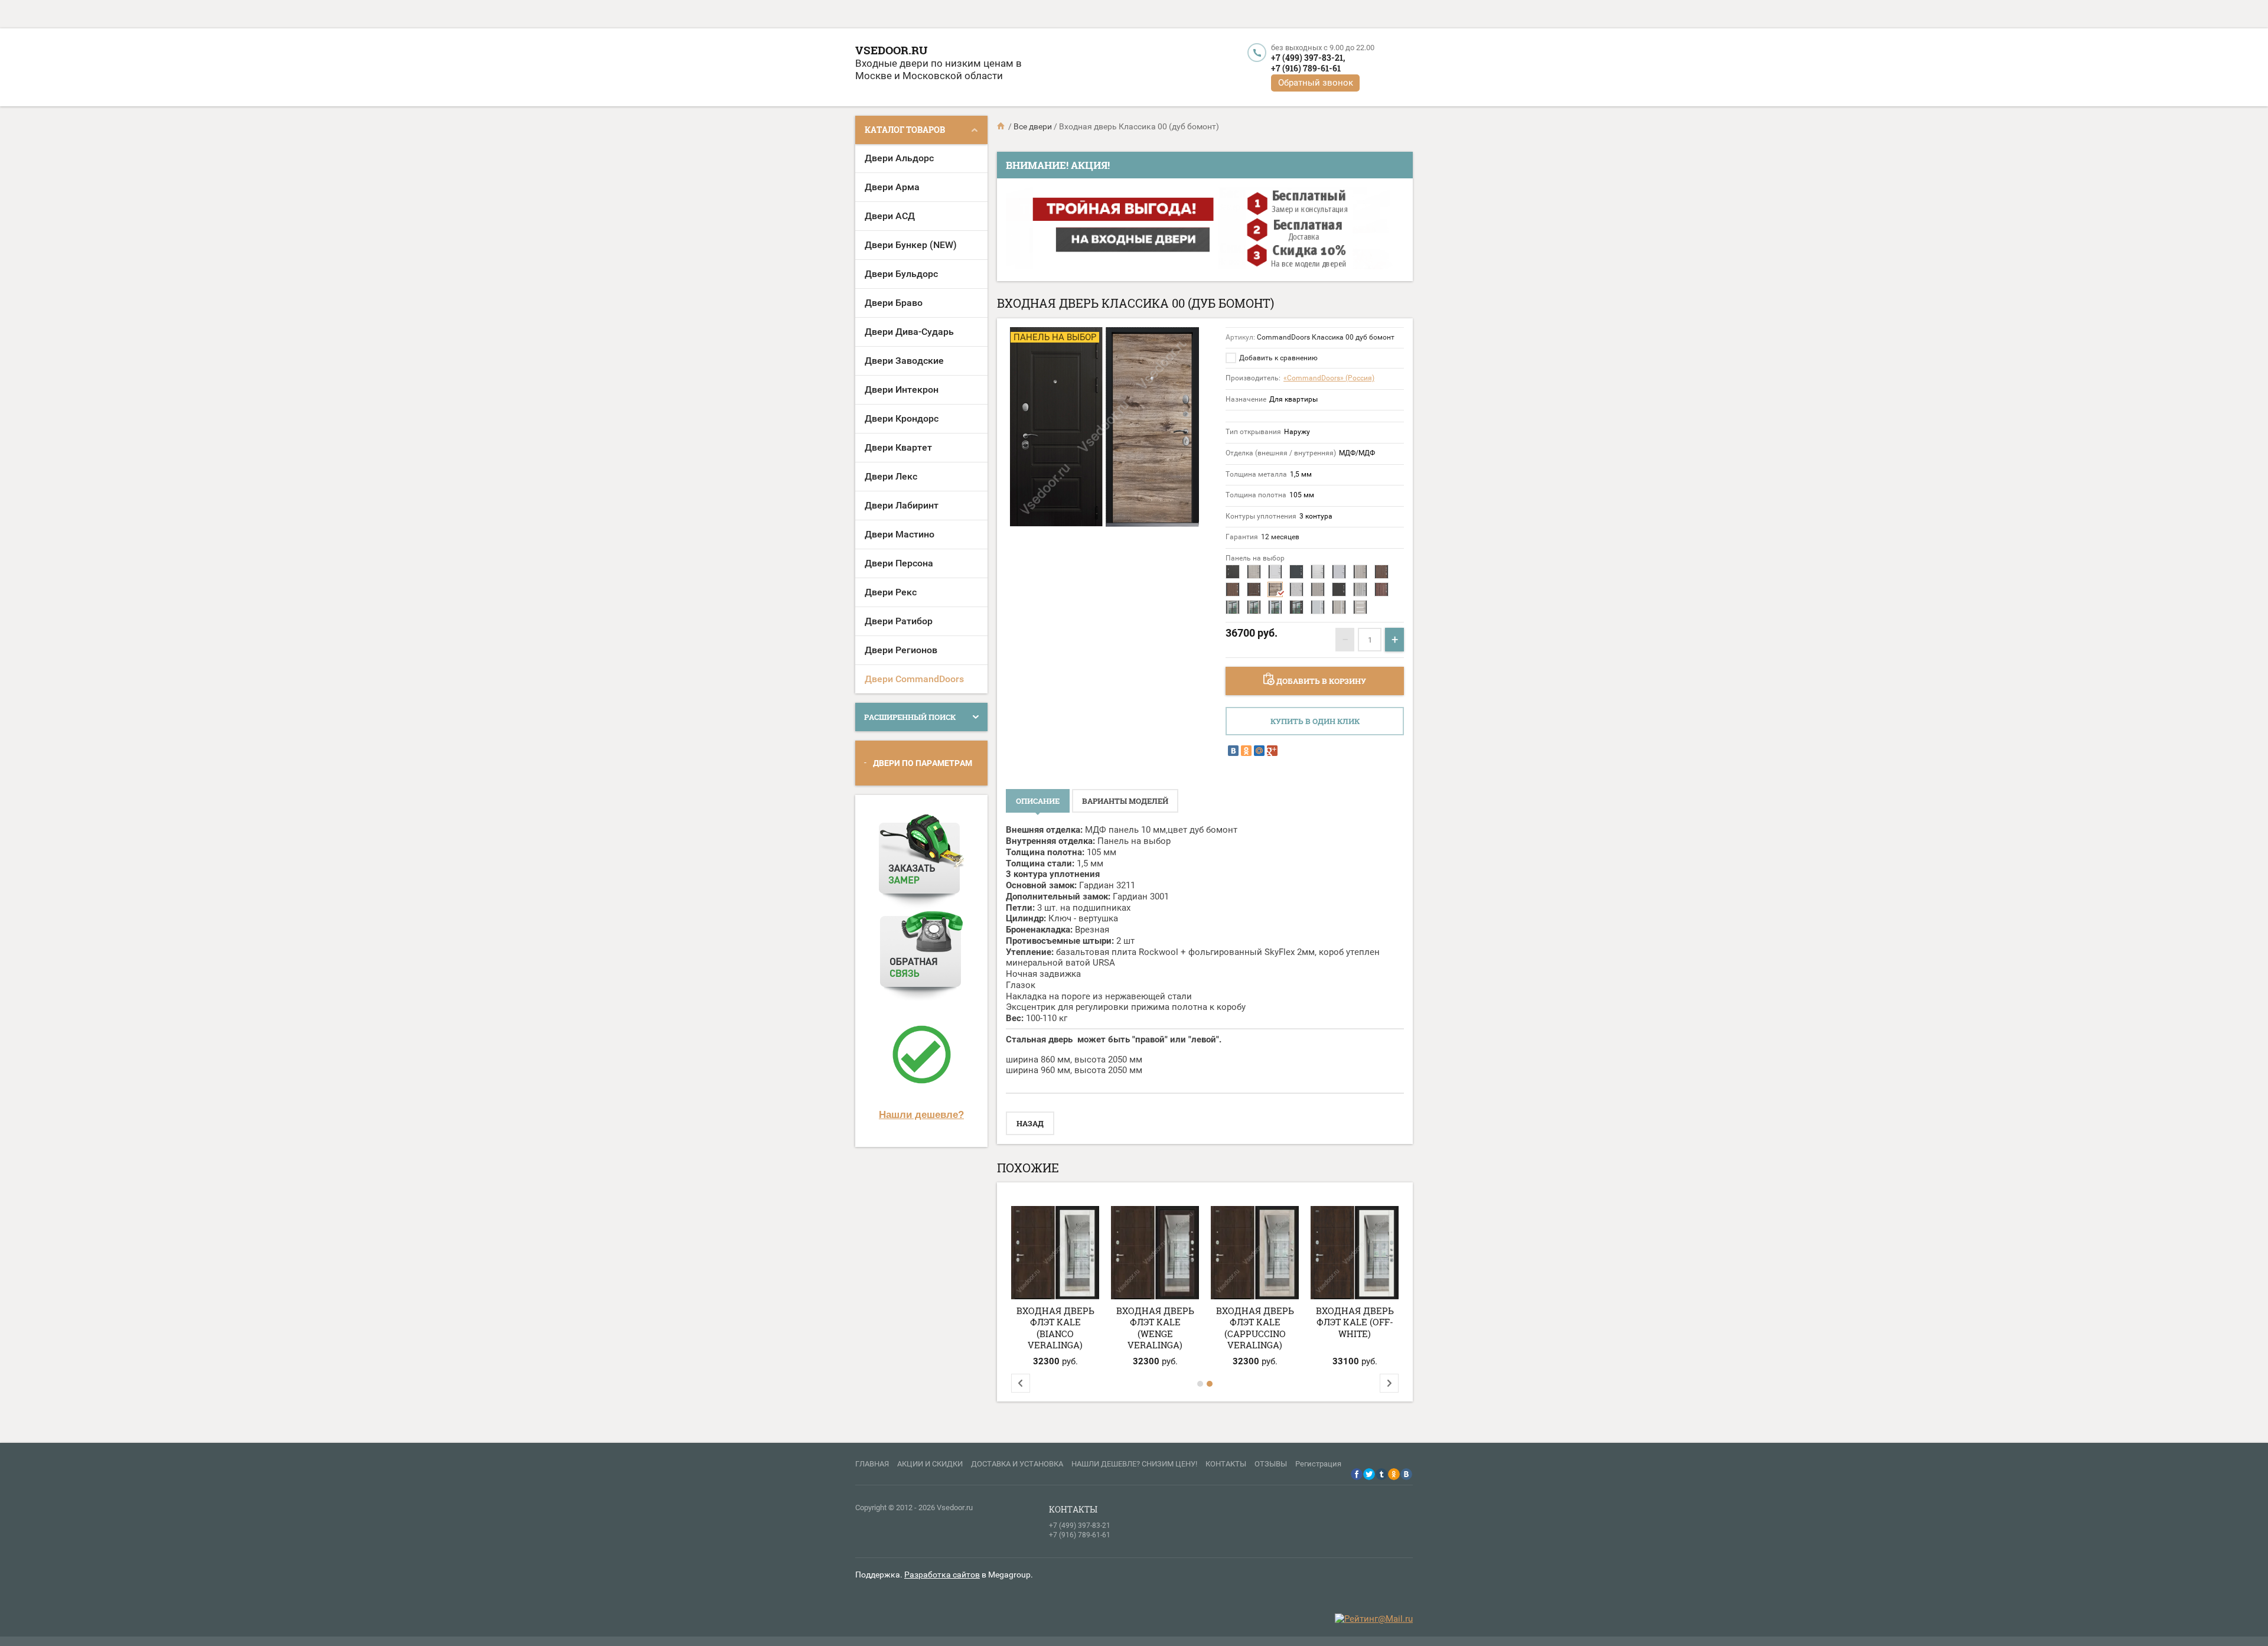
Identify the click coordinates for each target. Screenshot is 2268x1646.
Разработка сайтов (942, 1575)
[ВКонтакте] (1233, 751)
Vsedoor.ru (891, 50)
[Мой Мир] (1259, 751)
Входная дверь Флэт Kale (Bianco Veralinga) (1055, 1328)
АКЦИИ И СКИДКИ (930, 1464)
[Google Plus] (1272, 751)
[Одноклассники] (1246, 751)
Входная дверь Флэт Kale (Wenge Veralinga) (1155, 1328)
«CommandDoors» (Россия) (1329, 378)
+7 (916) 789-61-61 (1306, 68)
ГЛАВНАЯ (872, 1464)
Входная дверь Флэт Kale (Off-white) (1355, 1322)
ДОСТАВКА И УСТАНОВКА (1017, 1464)
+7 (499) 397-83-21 (1080, 1526)
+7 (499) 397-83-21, (1308, 58)
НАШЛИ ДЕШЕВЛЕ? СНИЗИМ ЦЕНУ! (1134, 1464)
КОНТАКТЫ (1226, 1464)
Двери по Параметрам (923, 763)
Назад (1030, 1123)
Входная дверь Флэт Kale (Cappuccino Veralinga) (1255, 1328)
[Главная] (1002, 126)
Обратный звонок (1316, 83)
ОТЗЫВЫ (1271, 1464)
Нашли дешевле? (921, 1114)
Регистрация (1318, 1464)
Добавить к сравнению (1278, 358)
